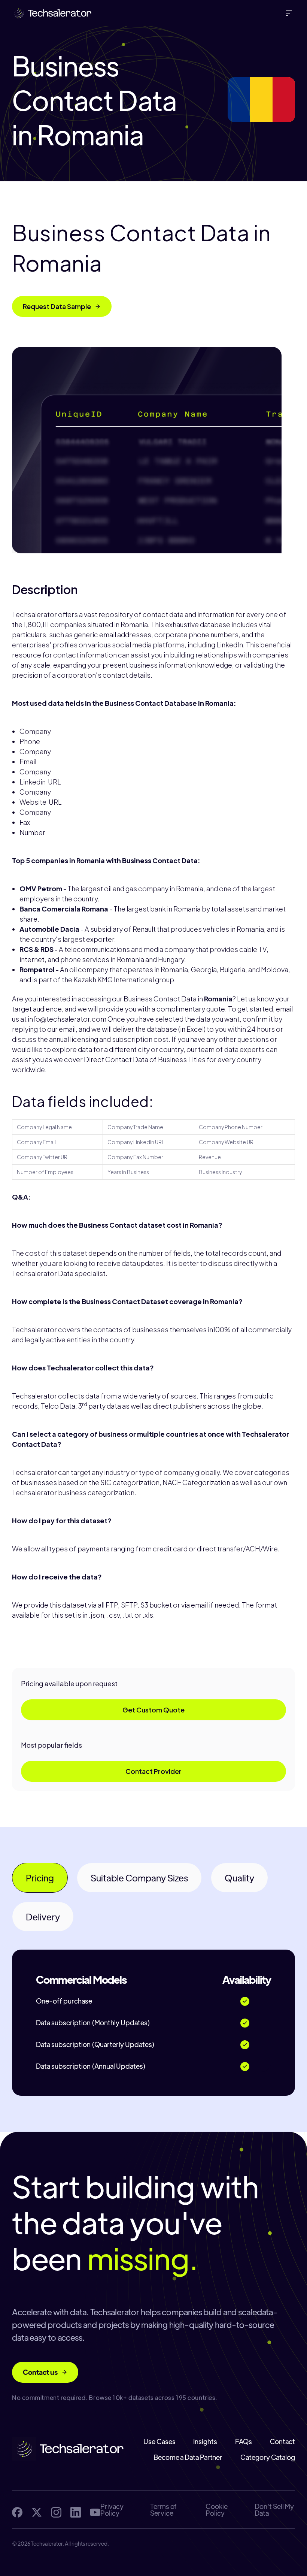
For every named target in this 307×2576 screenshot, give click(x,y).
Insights (205, 2442)
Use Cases (159, 2442)
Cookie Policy (217, 2510)
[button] (291, 13)
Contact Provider (153, 1771)
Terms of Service (163, 2510)
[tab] (40, 1878)
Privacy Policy (112, 2510)
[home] (52, 13)
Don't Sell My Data (274, 2510)
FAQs (244, 2442)
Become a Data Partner (188, 2457)
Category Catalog (268, 2457)
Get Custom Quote (153, 1710)
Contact (282, 2442)
